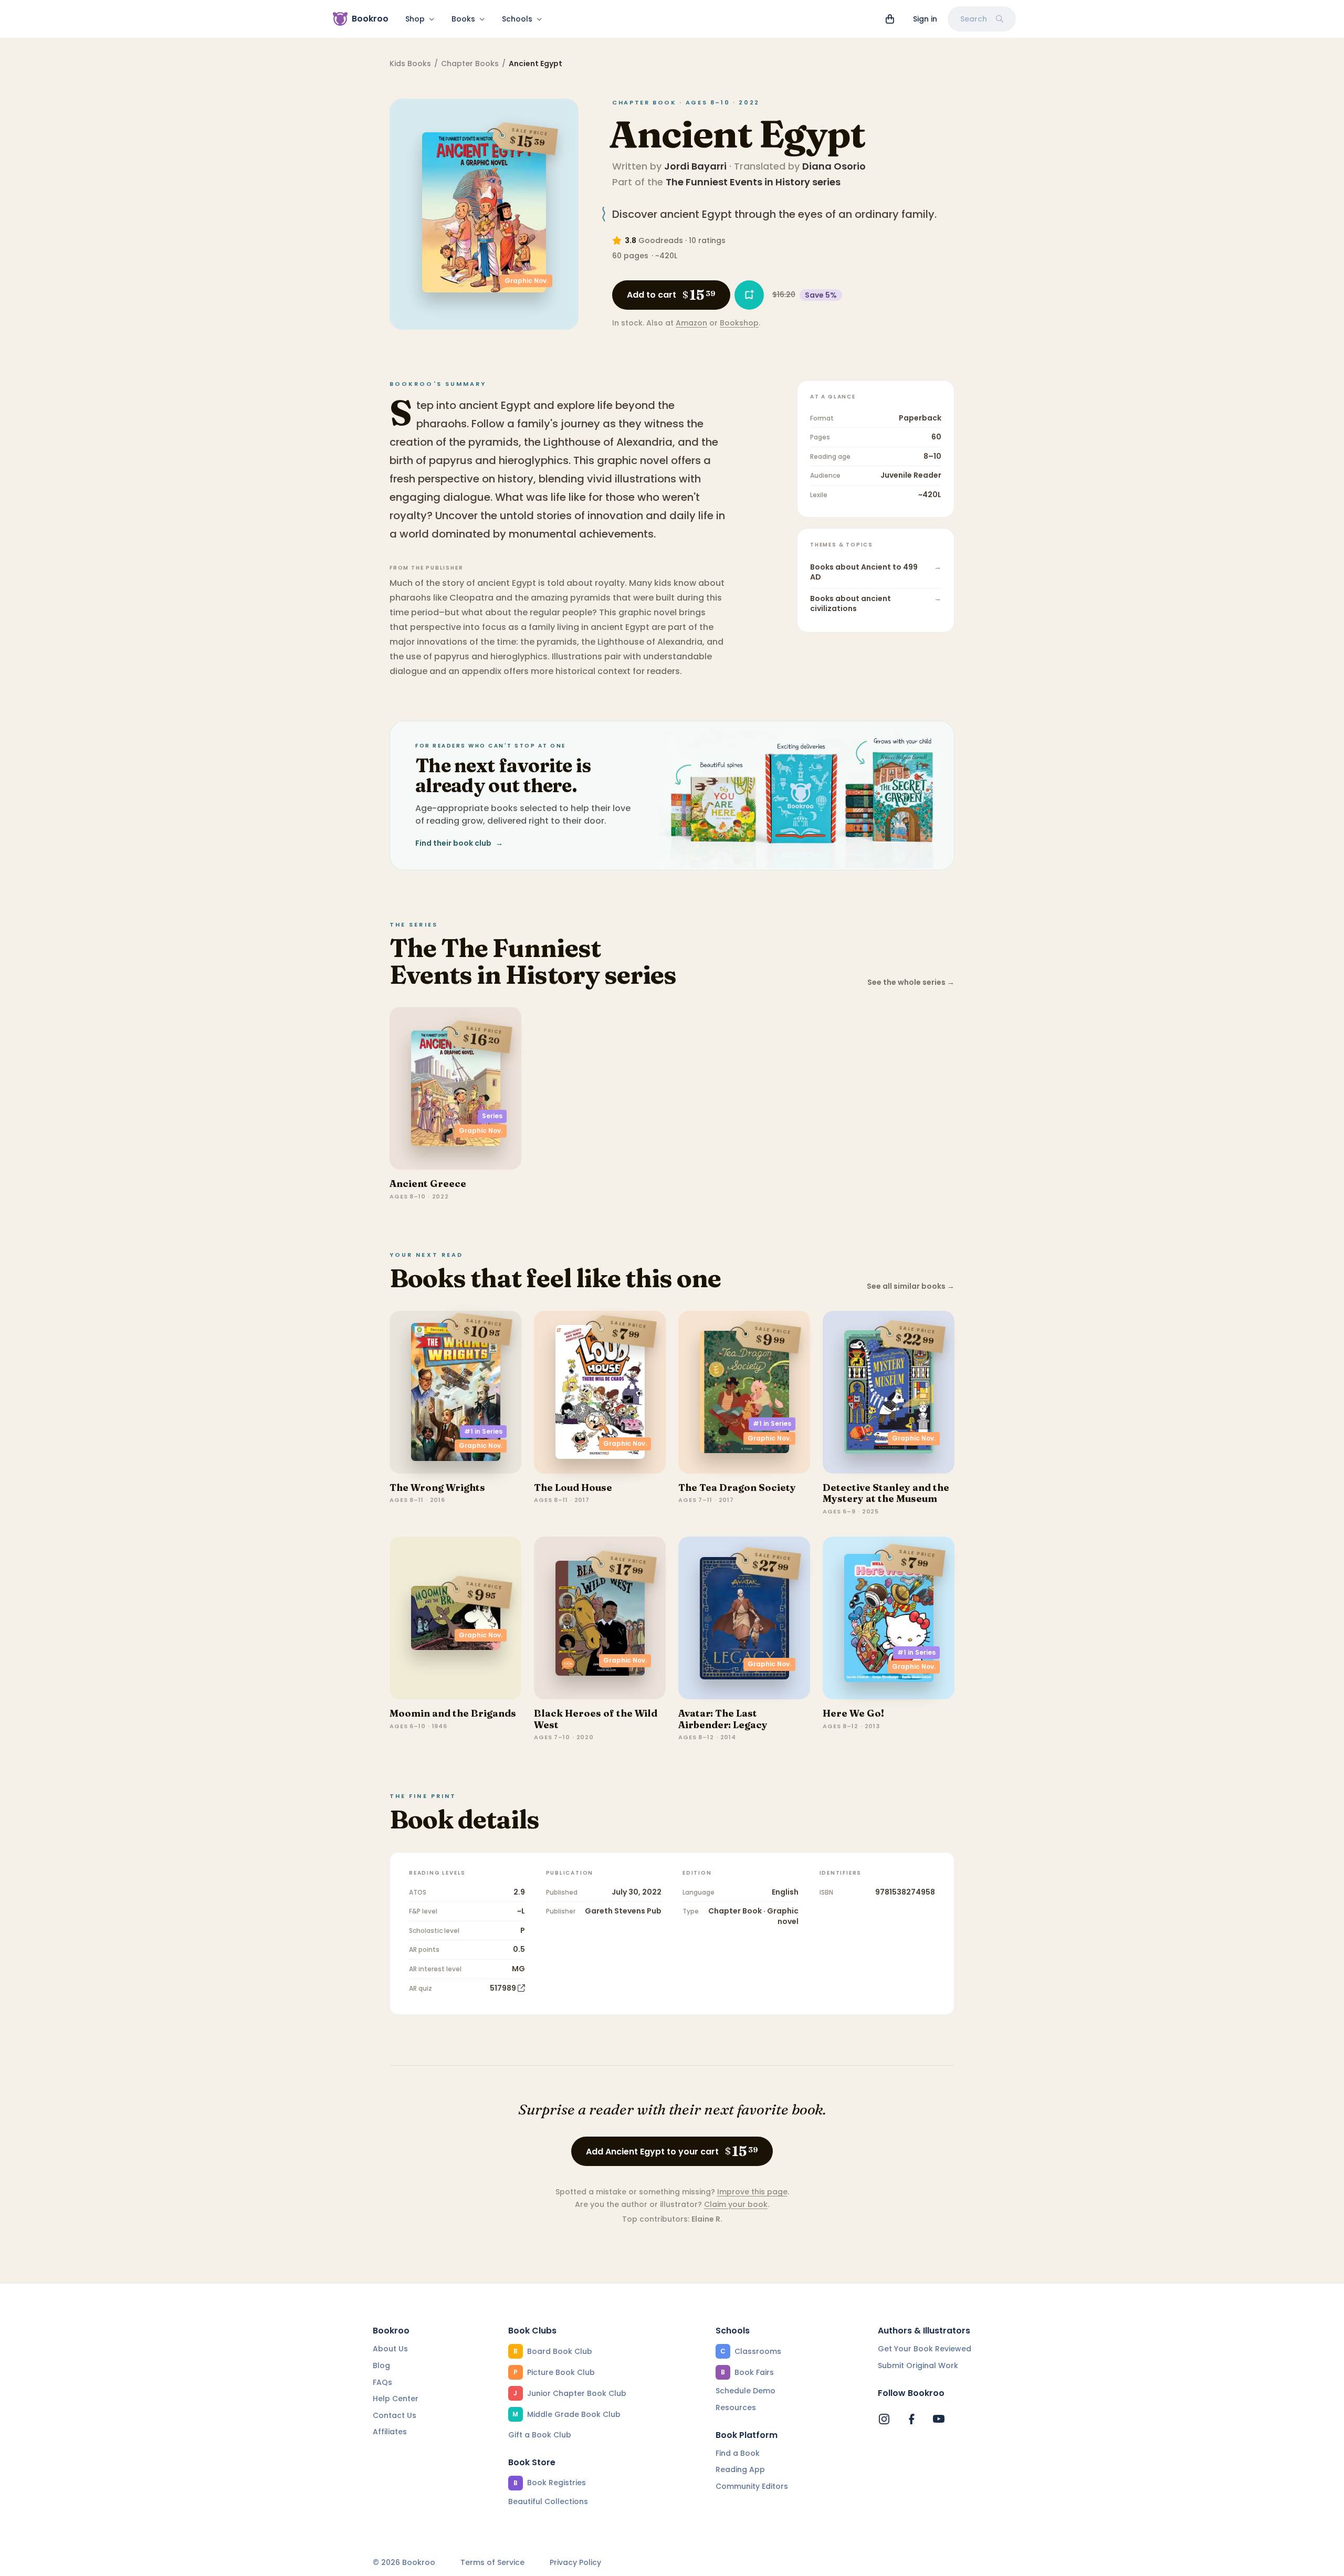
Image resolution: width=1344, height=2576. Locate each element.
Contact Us (395, 2415)
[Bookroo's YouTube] (939, 2419)
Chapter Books (470, 64)
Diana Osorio (834, 166)
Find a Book (738, 2453)
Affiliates (390, 2432)
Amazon (691, 323)
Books (463, 19)
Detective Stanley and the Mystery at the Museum (886, 1493)
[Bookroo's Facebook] (911, 2419)
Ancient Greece (428, 1184)
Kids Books (410, 64)
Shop (415, 19)
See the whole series (911, 982)
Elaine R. (707, 2219)
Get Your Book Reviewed (925, 2349)
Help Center (396, 2399)
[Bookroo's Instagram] (884, 2419)
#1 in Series (483, 1431)
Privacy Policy (575, 2563)
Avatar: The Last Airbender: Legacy (723, 1719)
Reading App (740, 2469)
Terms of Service (492, 2563)
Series (492, 1116)
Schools (517, 19)
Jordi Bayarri (695, 166)
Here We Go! (853, 1713)
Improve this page (752, 2192)
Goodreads (661, 240)
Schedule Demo (745, 2391)
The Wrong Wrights (437, 1487)
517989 (503, 1988)
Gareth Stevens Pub (623, 1911)
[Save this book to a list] (749, 295)
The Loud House (573, 1487)
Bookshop (739, 323)
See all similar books (911, 1286)
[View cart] (890, 19)
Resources (736, 2407)
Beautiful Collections (548, 2501)
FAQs (382, 2382)
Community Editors (752, 2486)
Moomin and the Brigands (453, 1713)
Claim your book (736, 2204)
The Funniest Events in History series (753, 182)
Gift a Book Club (540, 2435)
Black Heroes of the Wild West (596, 1719)
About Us (390, 2349)
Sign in (925, 19)
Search (974, 19)
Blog (381, 2365)
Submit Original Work (918, 2365)
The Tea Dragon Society (737, 1487)
